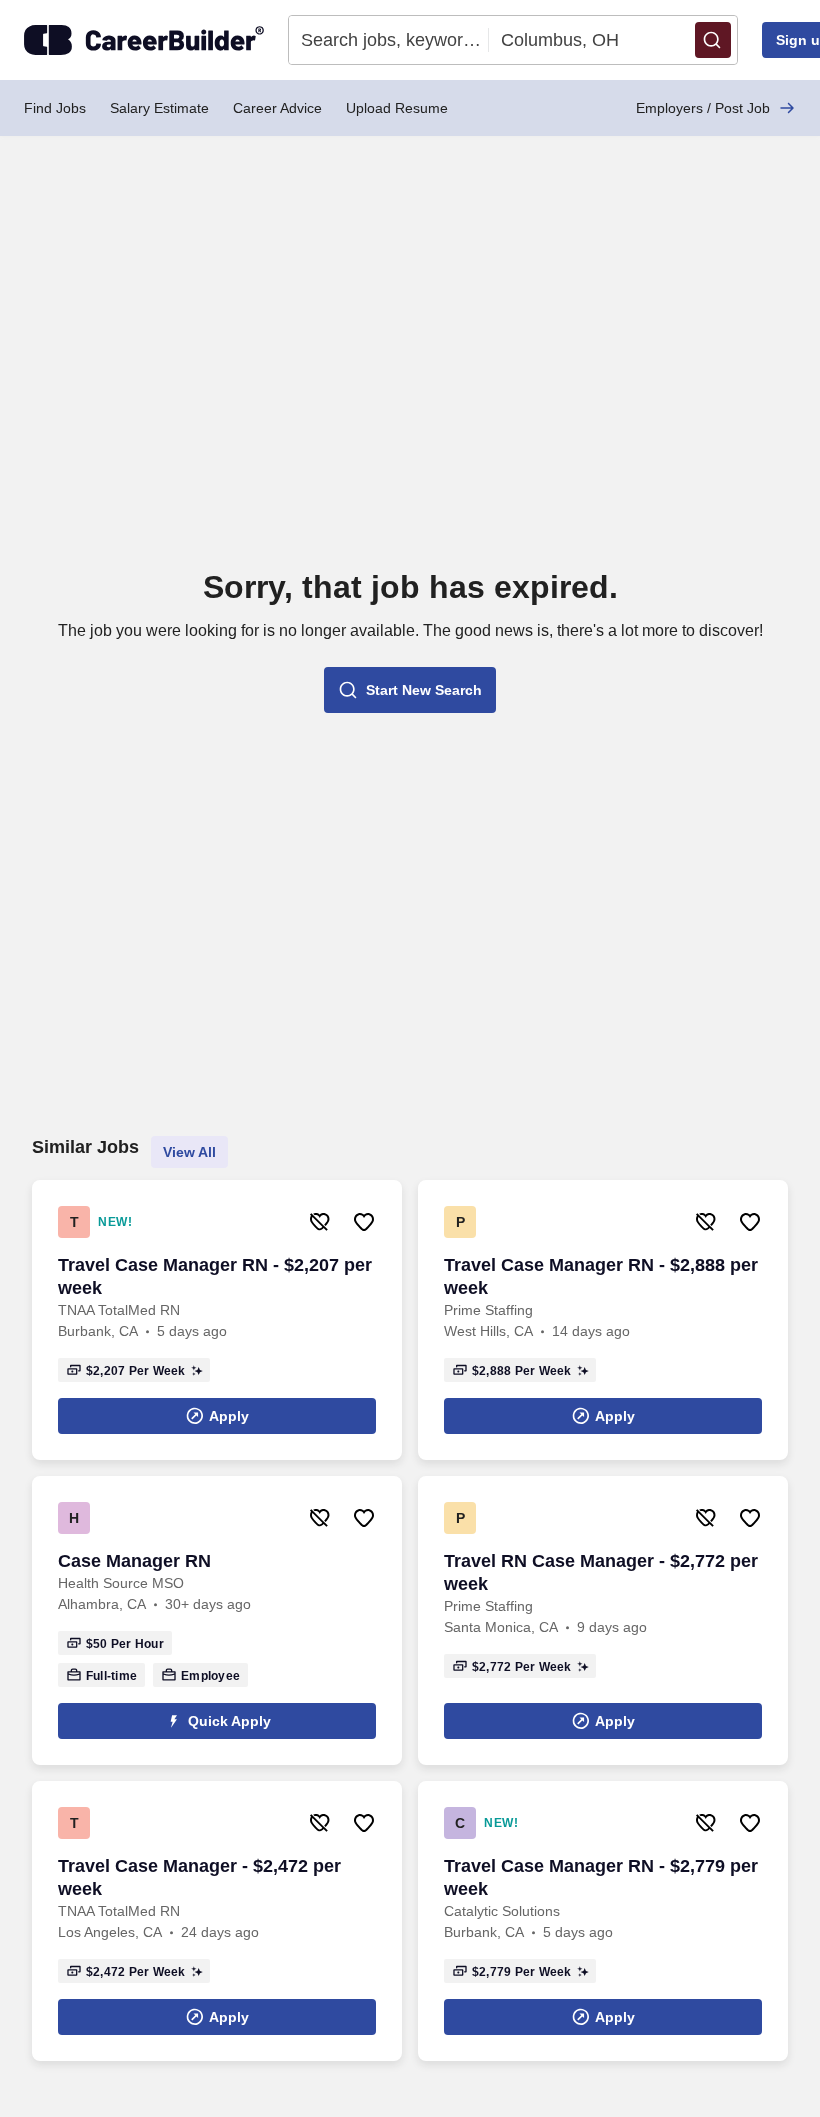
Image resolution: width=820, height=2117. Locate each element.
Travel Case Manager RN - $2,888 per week (601, 1276)
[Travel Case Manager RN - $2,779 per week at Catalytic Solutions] (603, 1921)
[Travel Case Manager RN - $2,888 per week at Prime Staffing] (603, 1320)
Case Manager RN (134, 1561)
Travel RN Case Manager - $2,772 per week (601, 1572)
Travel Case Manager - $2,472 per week (199, 1877)
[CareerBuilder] (144, 40)
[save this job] (364, 1222)
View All (189, 1152)
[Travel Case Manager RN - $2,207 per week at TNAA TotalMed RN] (217, 1320)
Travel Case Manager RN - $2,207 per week (215, 1276)
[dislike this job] (320, 1222)
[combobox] (389, 40)
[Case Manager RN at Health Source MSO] (217, 1620)
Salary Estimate (159, 108)
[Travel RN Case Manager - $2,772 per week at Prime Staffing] (603, 1620)
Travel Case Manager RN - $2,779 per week (601, 1877)
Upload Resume (397, 108)
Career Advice (277, 108)
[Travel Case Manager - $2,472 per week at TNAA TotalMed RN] (217, 1921)
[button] (713, 40)
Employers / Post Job (703, 108)
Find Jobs (55, 108)
